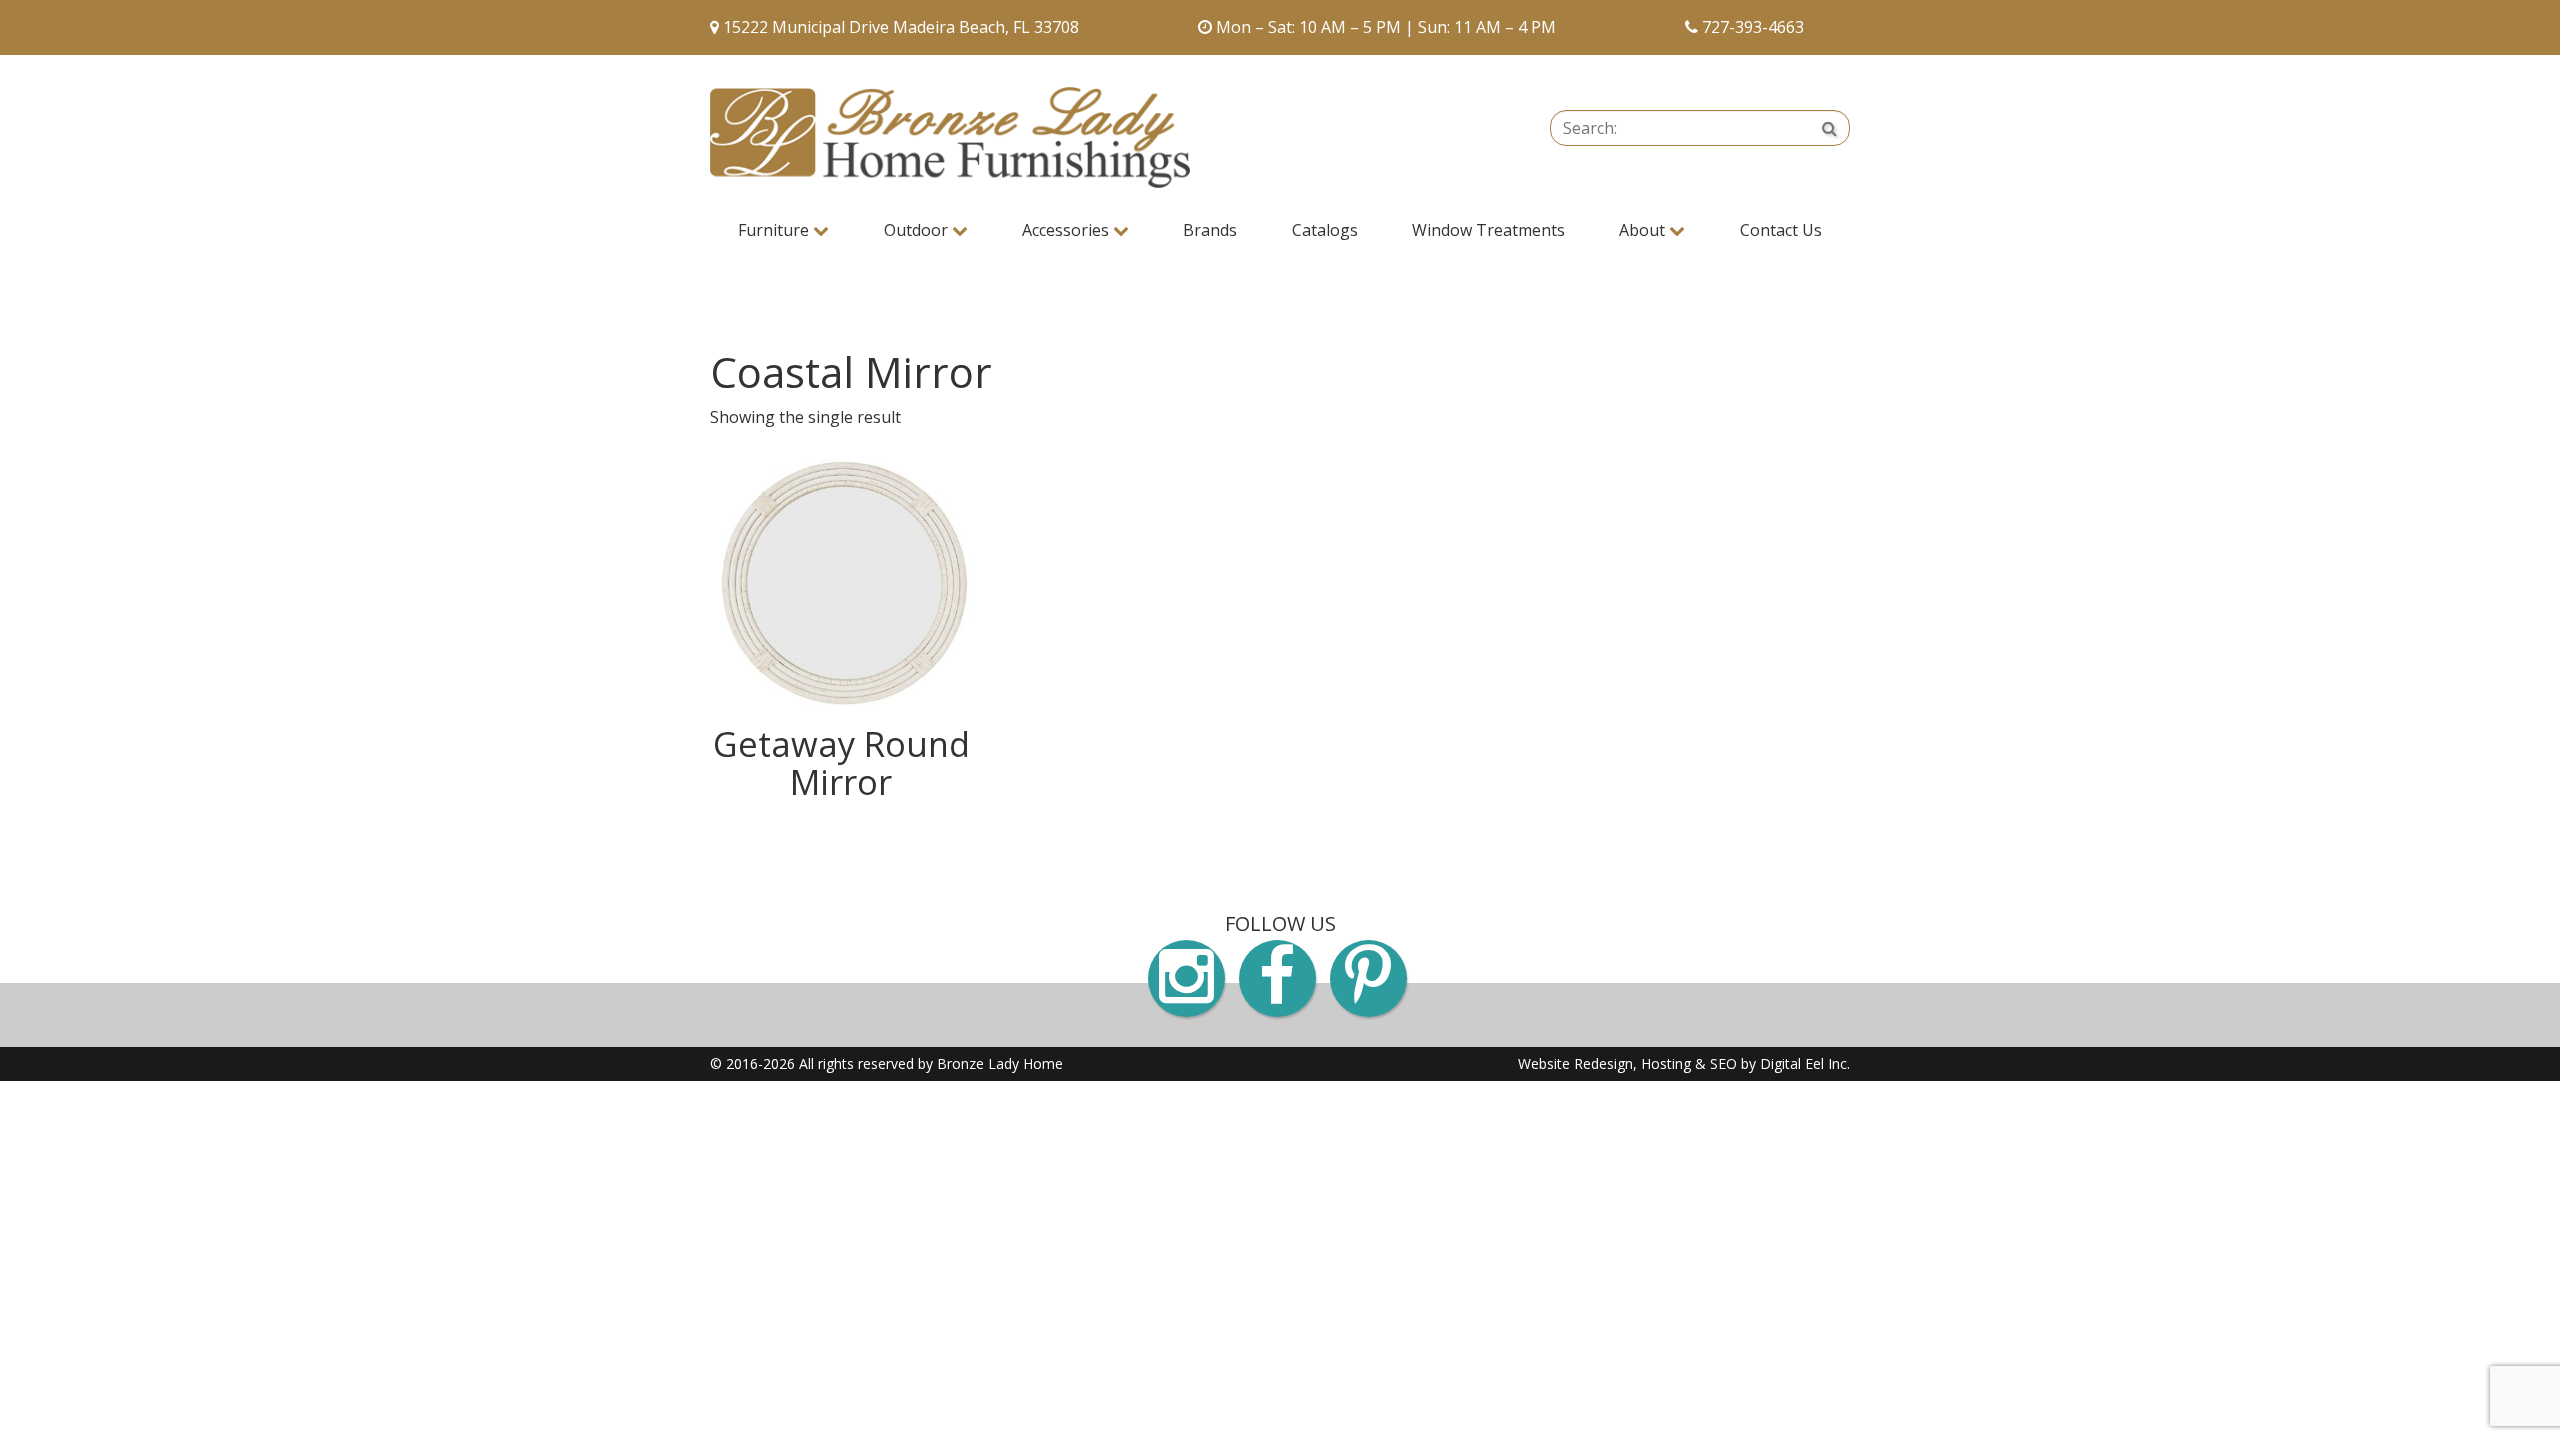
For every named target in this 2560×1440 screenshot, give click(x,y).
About (1644, 230)
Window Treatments (1488, 230)
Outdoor (918, 230)
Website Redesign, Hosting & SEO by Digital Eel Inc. (1684, 1063)
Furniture (775, 230)
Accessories (1067, 230)
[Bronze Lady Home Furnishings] (950, 137)
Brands (1210, 230)
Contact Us (1781, 230)
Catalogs (1325, 230)
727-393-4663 (1753, 27)
